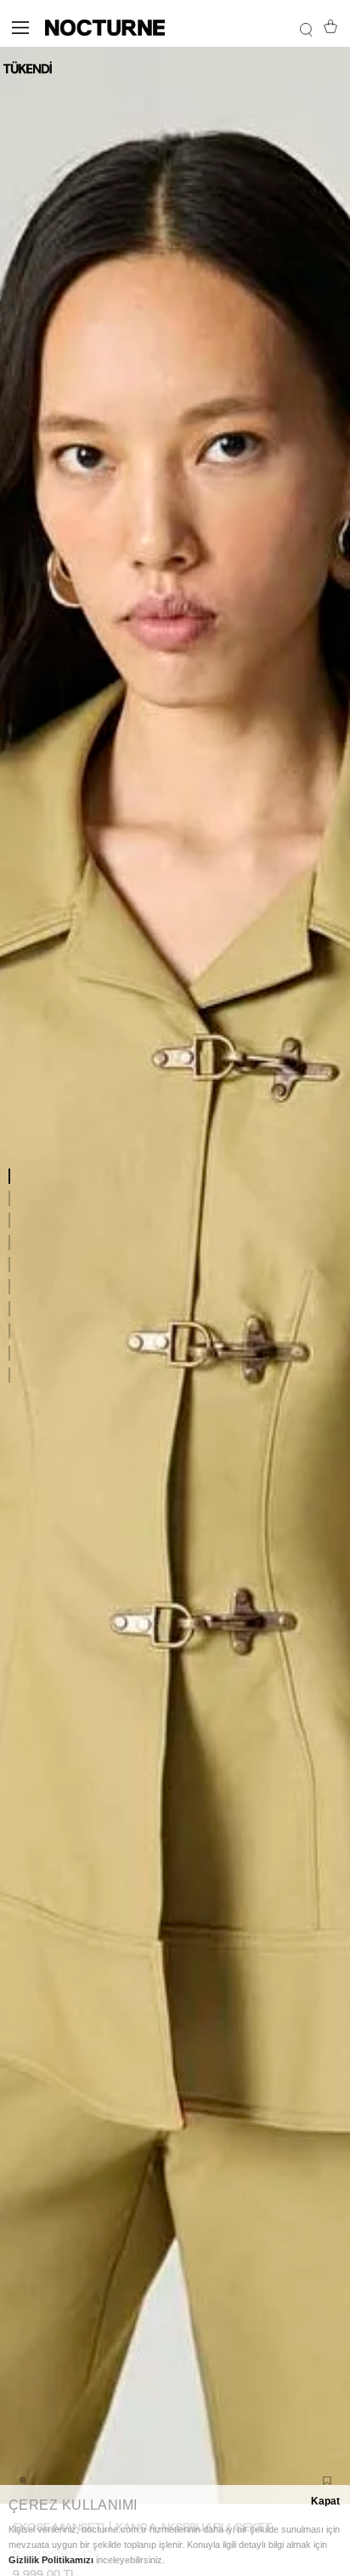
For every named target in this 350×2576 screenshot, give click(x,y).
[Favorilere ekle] (327, 2481)
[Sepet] (330, 28)
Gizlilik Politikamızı (51, 2560)
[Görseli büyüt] (23, 2481)
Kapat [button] (325, 2501)
